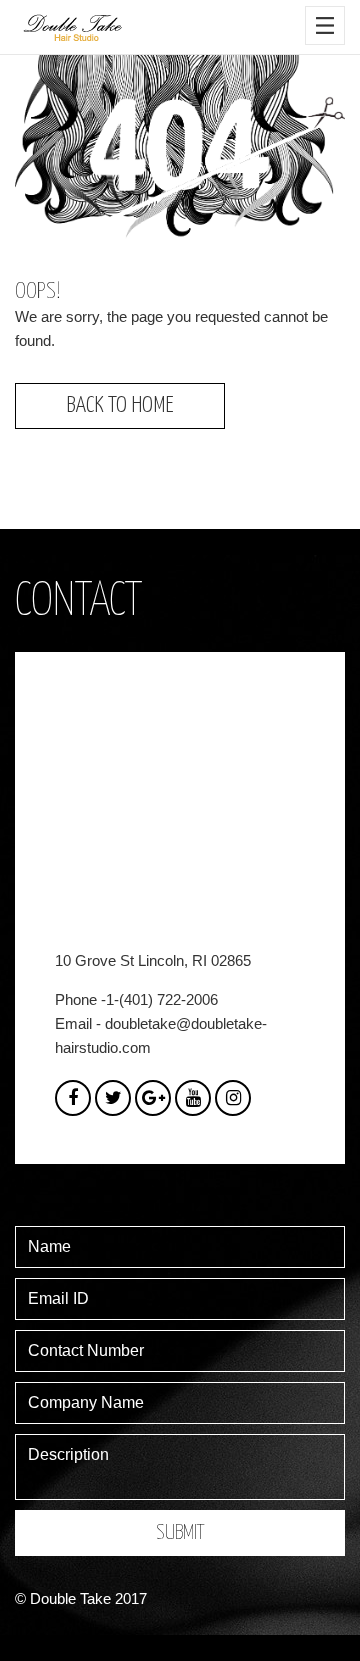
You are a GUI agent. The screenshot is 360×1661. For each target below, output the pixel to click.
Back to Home (120, 405)
